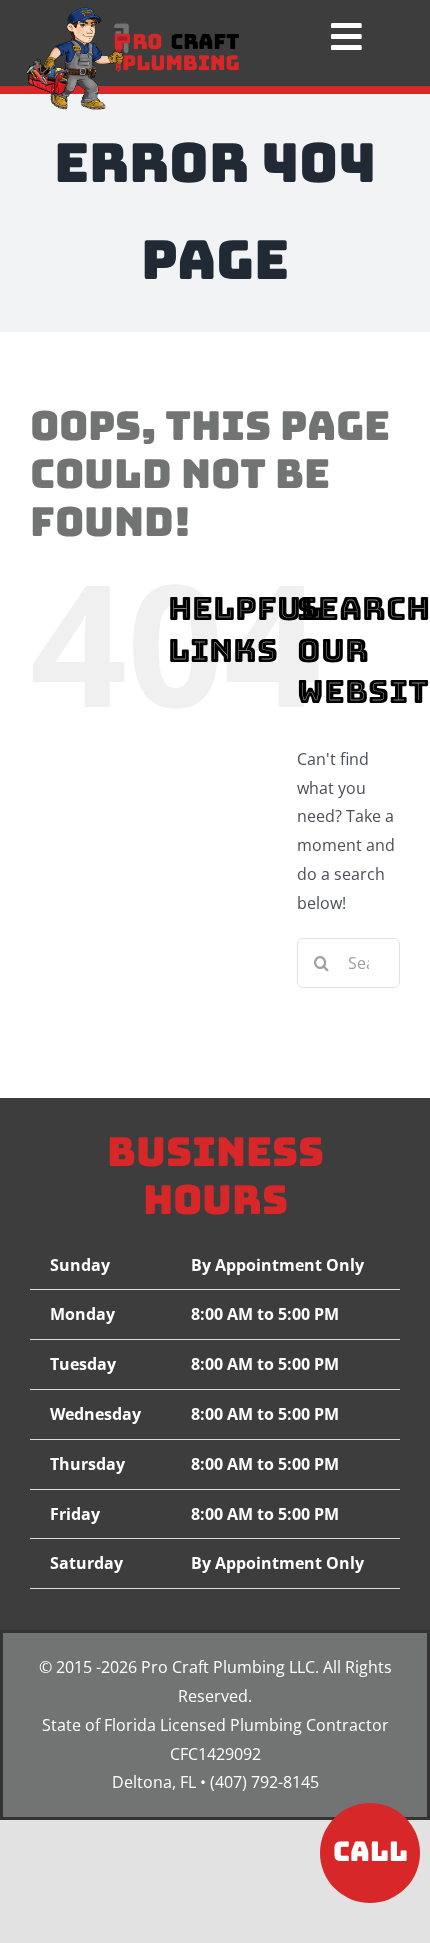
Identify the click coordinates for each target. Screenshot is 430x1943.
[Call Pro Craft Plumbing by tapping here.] (370, 1842)
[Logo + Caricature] (132, 15)
